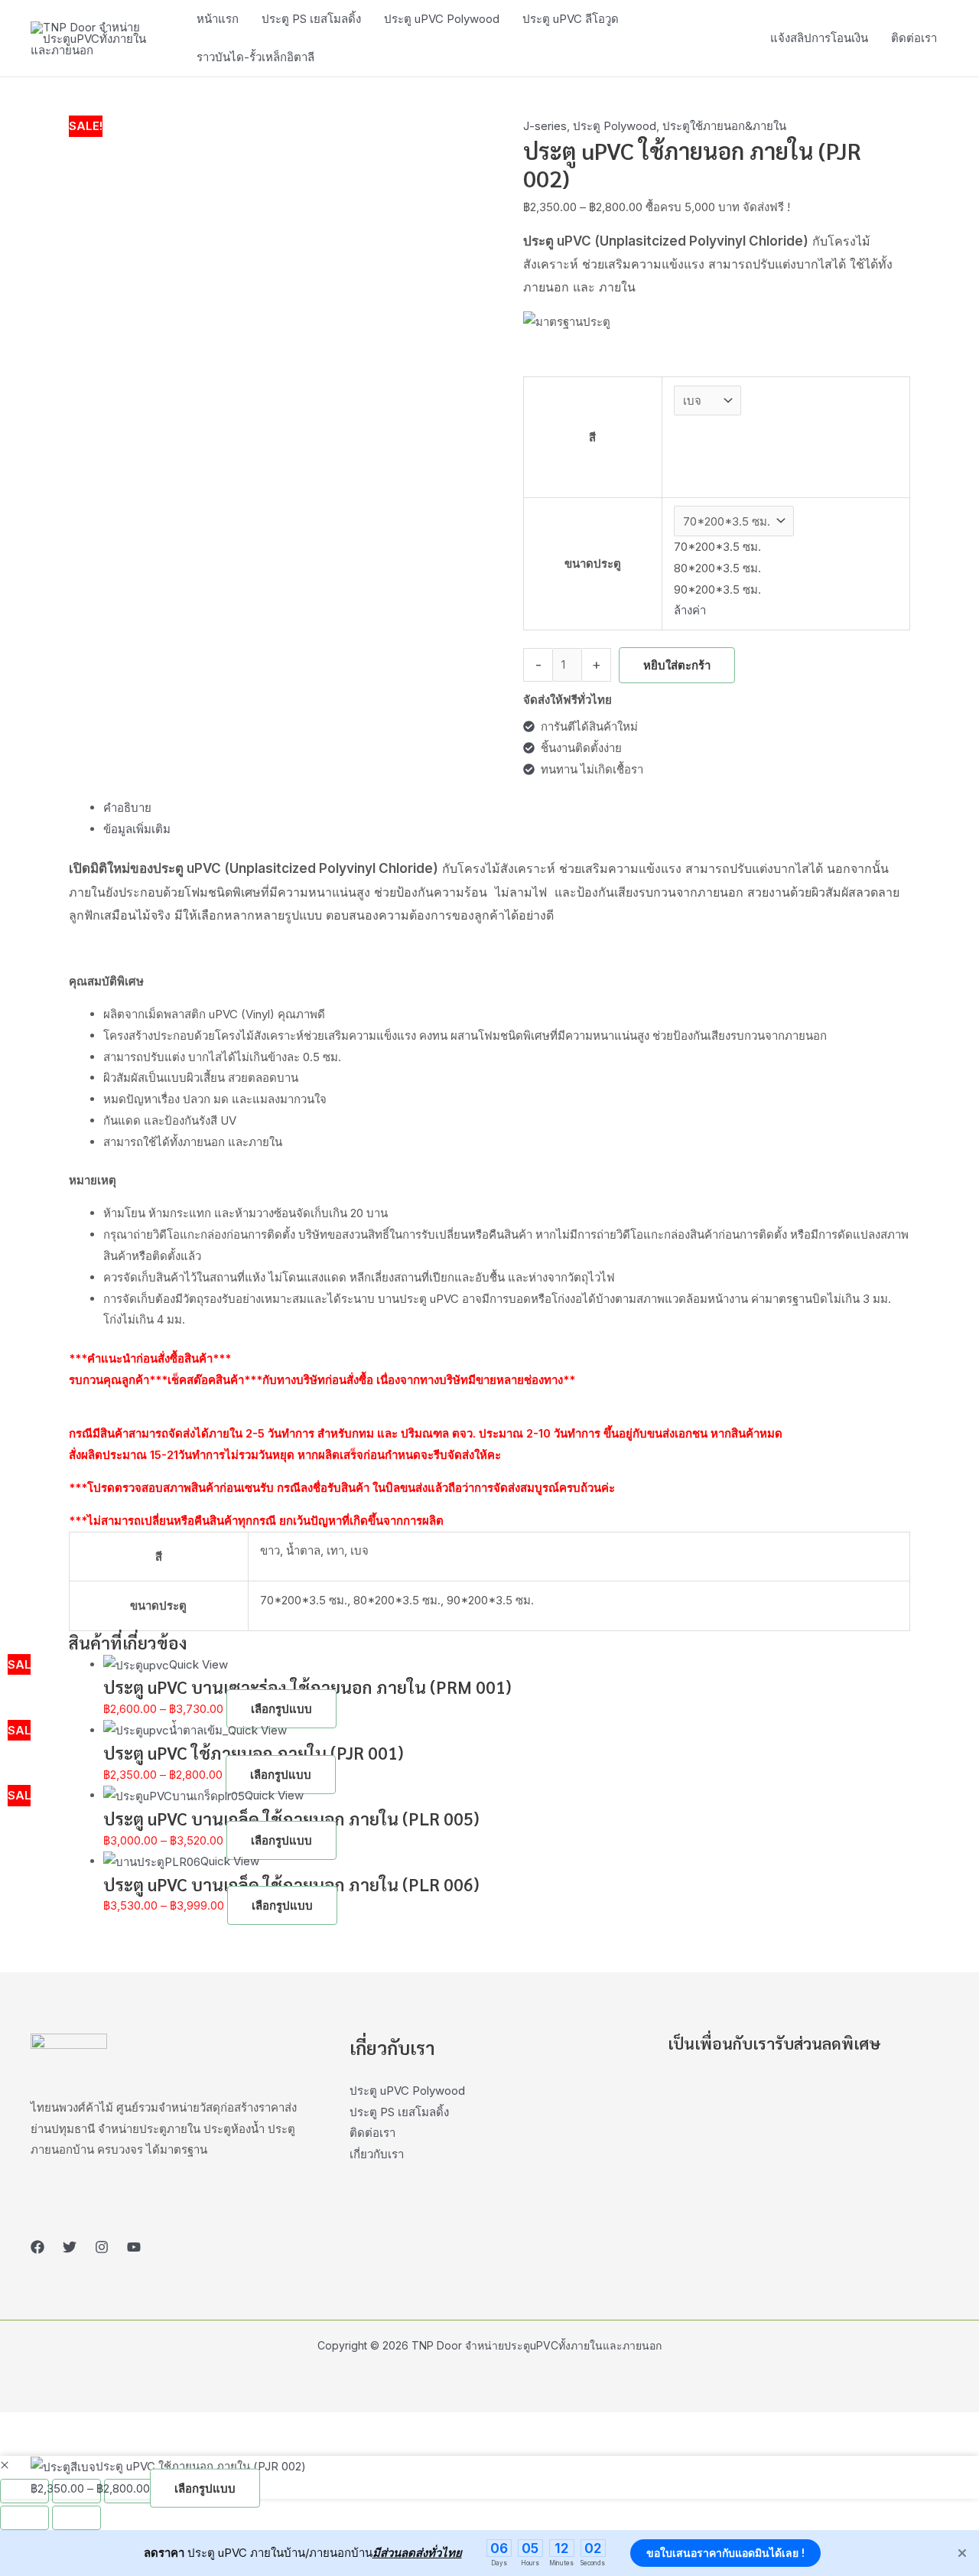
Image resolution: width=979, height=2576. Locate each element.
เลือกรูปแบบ (281, 1709)
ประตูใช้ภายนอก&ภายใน (724, 126)
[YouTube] (134, 2247)
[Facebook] (37, 2247)
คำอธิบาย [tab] (127, 808)
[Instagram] (102, 2247)
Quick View (198, 1664)
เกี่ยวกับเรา (377, 2154)
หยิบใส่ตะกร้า (677, 665)
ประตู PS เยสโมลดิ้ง (399, 2112)
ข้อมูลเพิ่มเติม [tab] (137, 829)
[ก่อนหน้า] (24, 2518)
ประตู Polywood (615, 126)
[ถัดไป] (76, 2518)
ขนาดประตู (593, 563)
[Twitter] (70, 2247)
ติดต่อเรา (372, 2133)
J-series (545, 126)
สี (592, 437)
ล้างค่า (690, 610)
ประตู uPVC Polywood (407, 2091)
